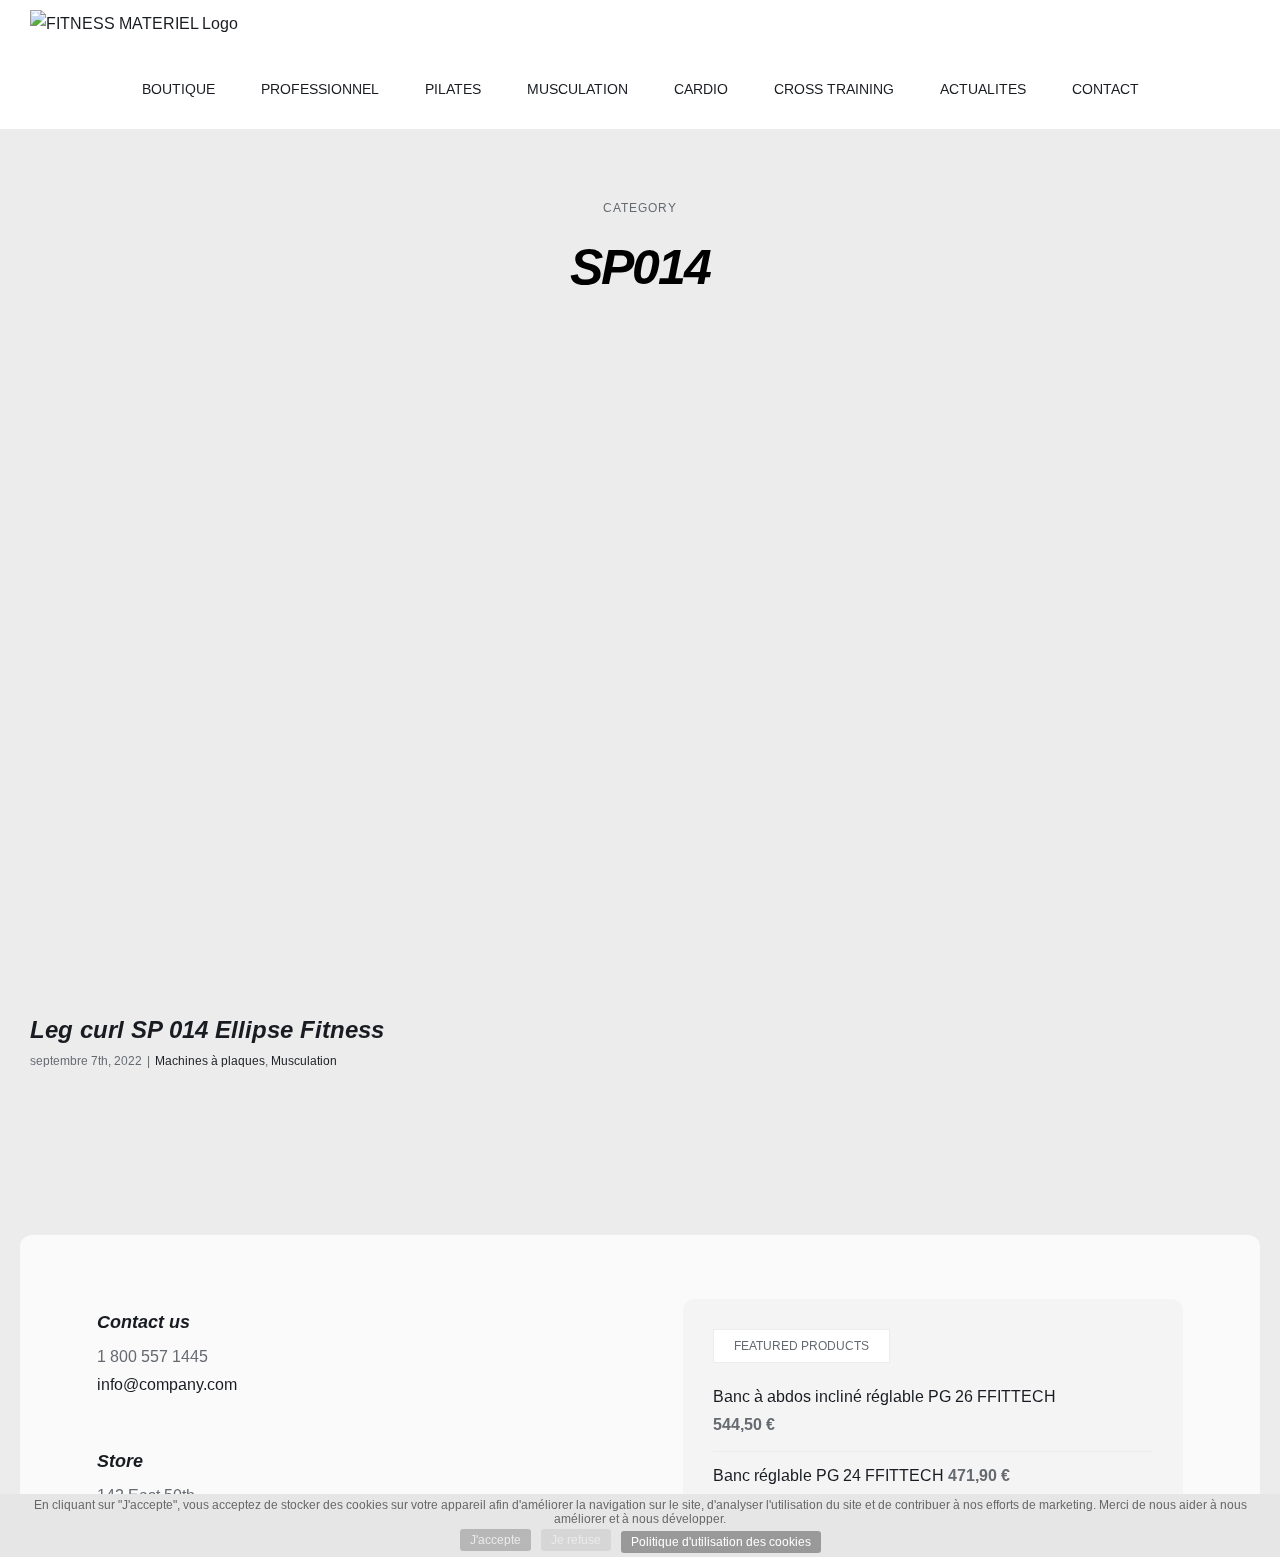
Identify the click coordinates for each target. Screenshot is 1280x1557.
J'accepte (495, 1540)
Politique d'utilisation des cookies (721, 1542)
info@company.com (167, 1384)
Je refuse (576, 1540)
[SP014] (327, 685)
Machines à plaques (210, 1061)
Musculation (304, 1061)
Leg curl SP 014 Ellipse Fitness (207, 1029)
